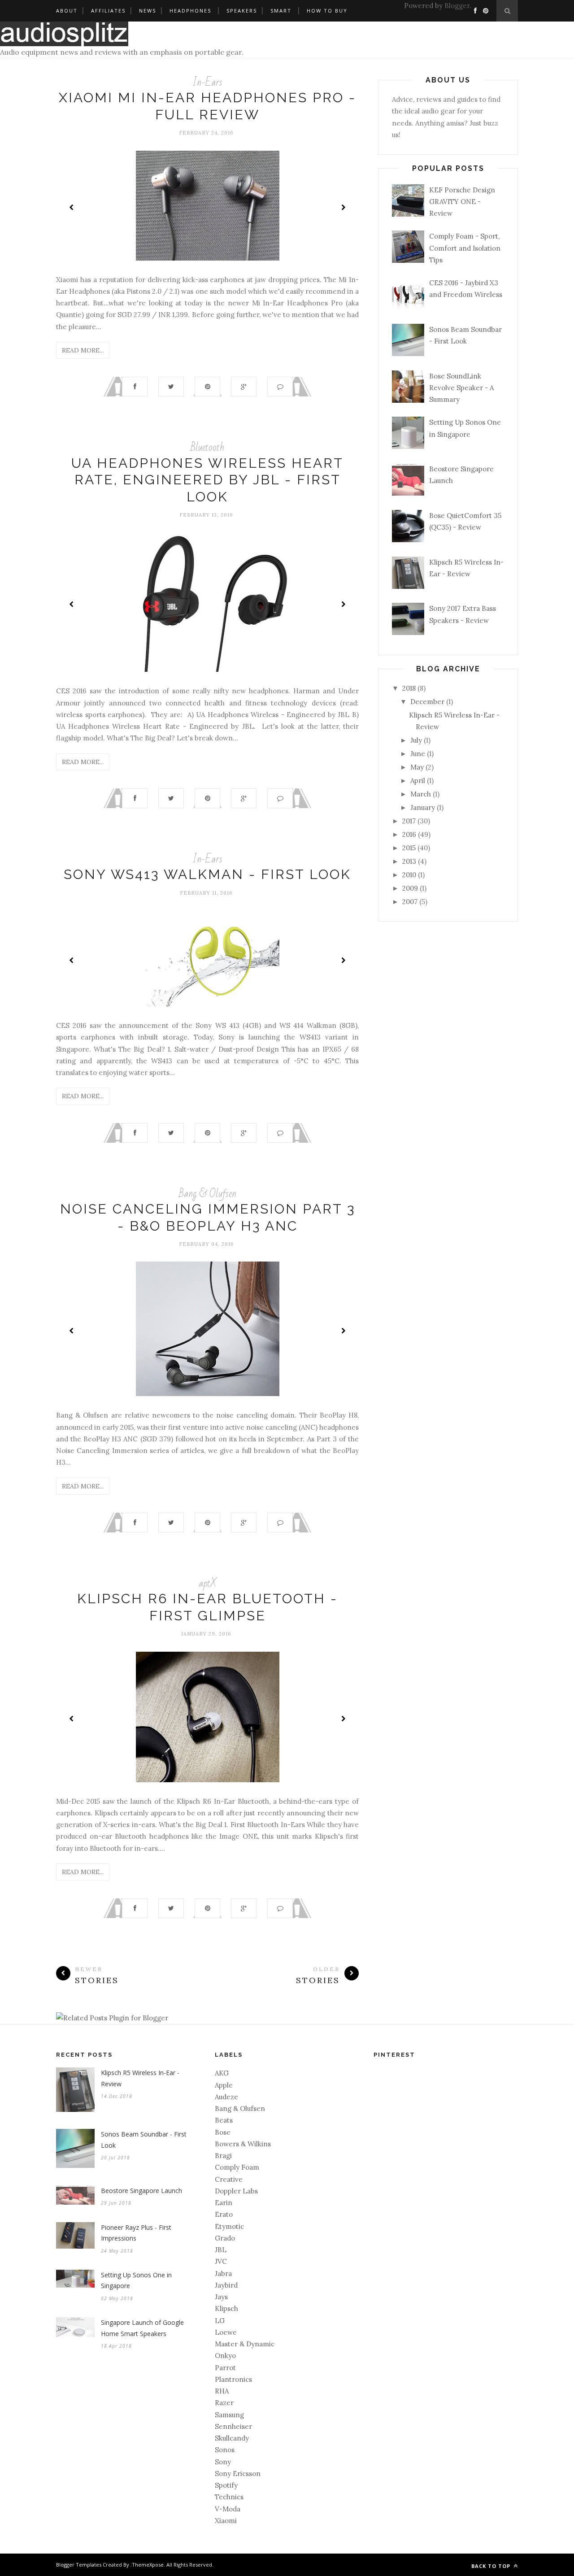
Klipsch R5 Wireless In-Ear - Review (140, 2078)
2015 (409, 848)
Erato (224, 2214)
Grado (225, 2238)
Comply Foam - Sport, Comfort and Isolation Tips (465, 248)
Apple (224, 2085)
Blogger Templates (79, 2565)
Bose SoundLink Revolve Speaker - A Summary (461, 388)
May (417, 767)
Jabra (223, 2274)
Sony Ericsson (238, 2474)
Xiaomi (226, 2521)
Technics (229, 2497)
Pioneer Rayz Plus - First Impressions (136, 2233)
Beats (224, 2120)
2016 (409, 834)
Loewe (226, 2332)
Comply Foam (237, 2167)
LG (220, 2321)
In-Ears (207, 82)
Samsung (229, 2415)
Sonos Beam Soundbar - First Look (144, 2140)
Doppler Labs (236, 2191)
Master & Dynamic (245, 2344)
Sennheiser (233, 2426)
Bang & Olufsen (208, 1194)
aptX (208, 1583)
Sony (223, 2462)
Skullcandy (232, 2438)
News (148, 11)
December (427, 702)
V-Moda (228, 2509)
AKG (222, 2073)
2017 (409, 821)
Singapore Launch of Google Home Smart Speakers (142, 2328)
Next (343, 207)
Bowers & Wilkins (243, 2144)
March (421, 794)
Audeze (226, 2097)
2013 (409, 861)
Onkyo (225, 2356)
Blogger (457, 6)
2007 (410, 902)
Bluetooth (207, 447)
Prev (72, 207)
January (423, 807)
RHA (222, 2391)
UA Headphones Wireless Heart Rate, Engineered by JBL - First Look (207, 480)
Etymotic (229, 2226)
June (418, 754)
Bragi (223, 2156)
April (418, 781)
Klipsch (226, 2308)
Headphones (190, 11)
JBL (221, 2250)
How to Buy (327, 11)
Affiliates (108, 11)
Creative (229, 2179)
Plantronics (233, 2379)
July (416, 740)
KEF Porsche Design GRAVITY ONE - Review (462, 202)
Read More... (83, 350)
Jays (221, 2297)
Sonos (225, 2450)
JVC (221, 2261)
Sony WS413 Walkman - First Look (207, 874)
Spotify (226, 2485)
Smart (281, 11)
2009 (410, 888)
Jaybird (226, 2285)
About (67, 11)
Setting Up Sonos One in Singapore (136, 2280)
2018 (409, 688)
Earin (224, 2203)
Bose (223, 2132)
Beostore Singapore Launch (141, 2191)
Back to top (492, 2566)
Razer (224, 2403)
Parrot (225, 2368)
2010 (409, 875)
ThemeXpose (148, 2565)
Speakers (242, 11)
